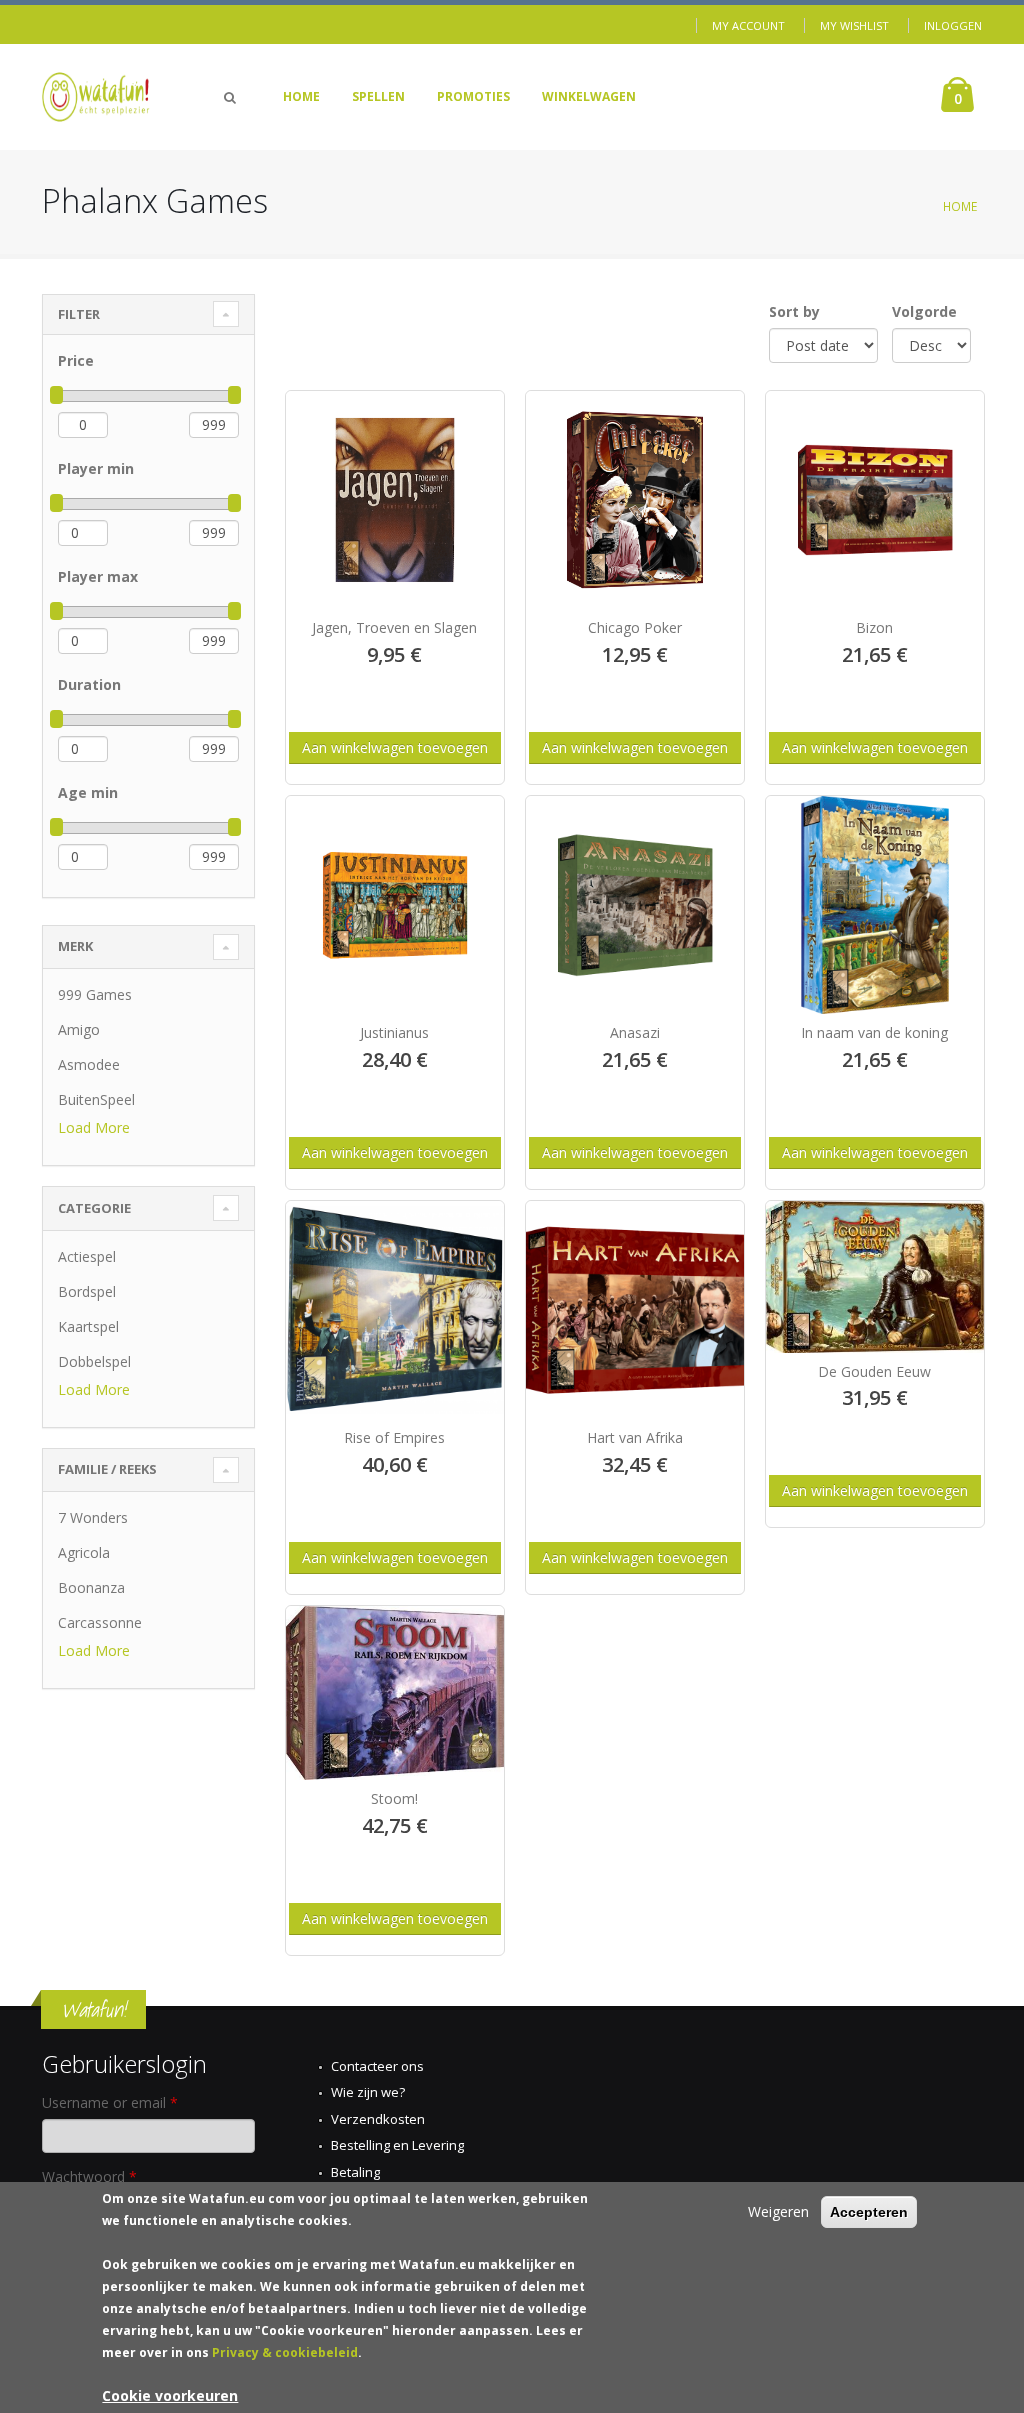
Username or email (110, 2102)
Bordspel (87, 1291)
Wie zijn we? (368, 2092)
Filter (79, 314)
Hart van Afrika (635, 1437)
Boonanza (91, 1587)
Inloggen (953, 25)
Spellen (378, 96)
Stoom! (394, 1798)
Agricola (84, 1552)
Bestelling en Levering (397, 2145)
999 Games (95, 994)
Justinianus (394, 1032)
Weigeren (778, 2211)
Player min (96, 468)
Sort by (794, 311)
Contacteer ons (377, 2066)
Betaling (355, 2172)
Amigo (79, 1029)
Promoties (473, 96)
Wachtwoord (89, 2176)
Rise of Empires (394, 1437)
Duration (89, 684)
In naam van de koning (874, 1032)
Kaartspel (88, 1326)
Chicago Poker (635, 627)
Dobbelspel (94, 1361)
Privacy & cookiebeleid (285, 2352)
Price (76, 360)
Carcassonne (100, 1622)
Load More (94, 1127)
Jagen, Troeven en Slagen (394, 627)
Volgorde (924, 311)
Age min (88, 792)
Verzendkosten (378, 2119)
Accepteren (869, 2212)
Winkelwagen (589, 96)
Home (301, 96)
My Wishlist (854, 25)
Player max (98, 576)
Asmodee (89, 1064)
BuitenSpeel (96, 1099)
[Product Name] (395, 500)
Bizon (874, 627)
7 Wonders (93, 1517)
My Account (748, 25)
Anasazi (635, 1032)
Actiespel (87, 1256)
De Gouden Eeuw (874, 1371)
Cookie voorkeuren (170, 2395)
